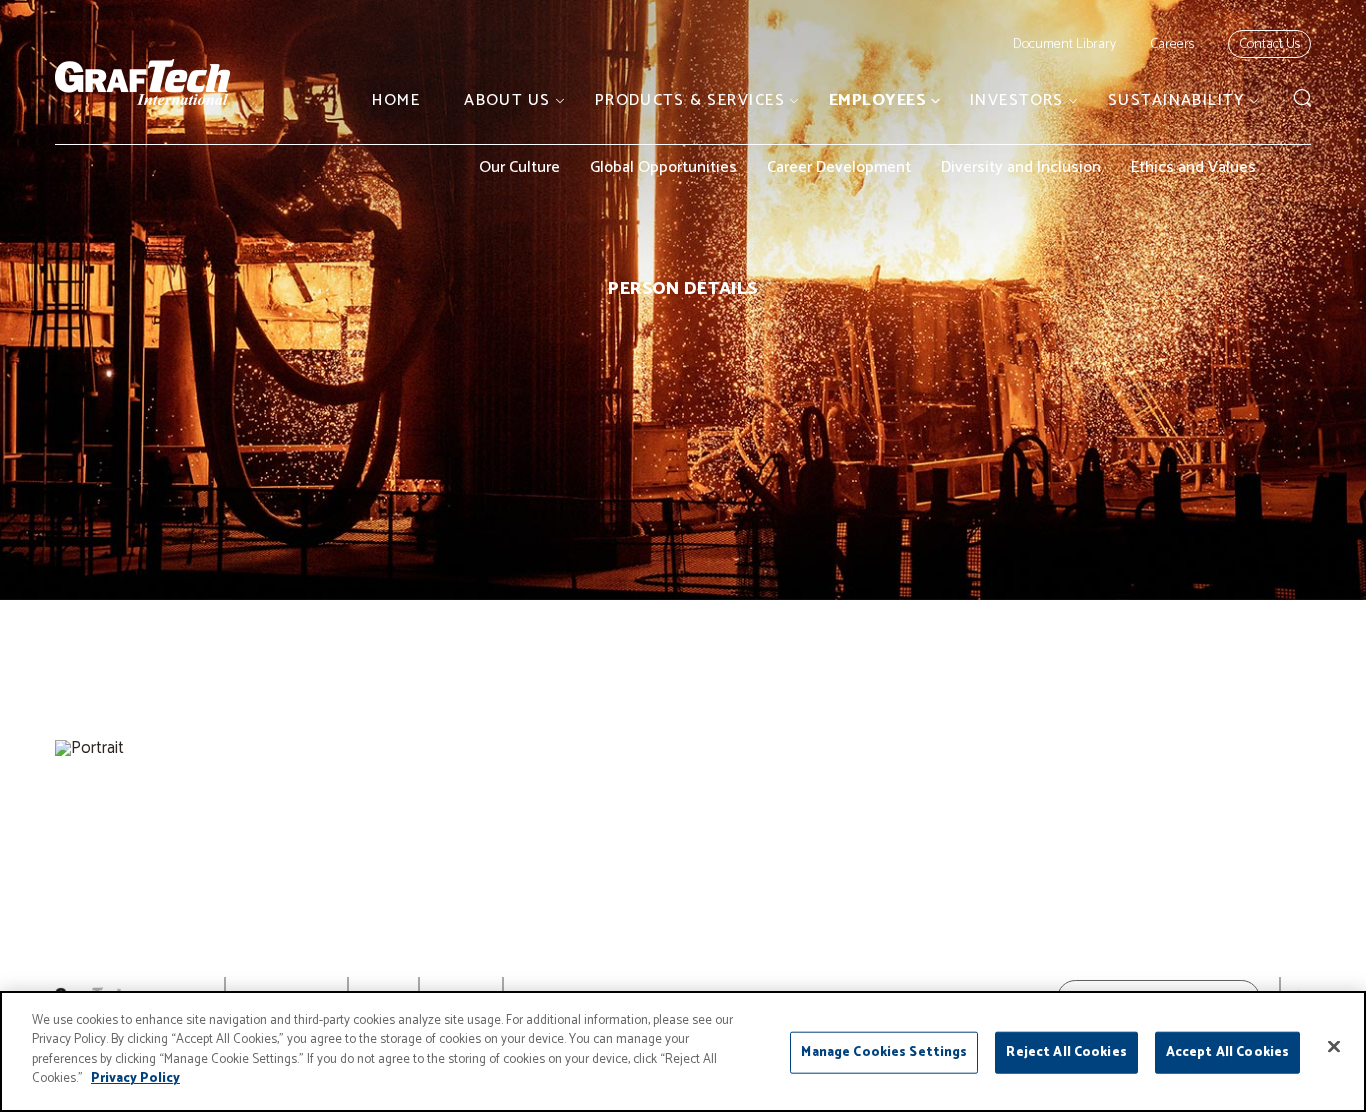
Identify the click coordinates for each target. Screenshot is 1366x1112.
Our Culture (519, 167)
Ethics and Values (1193, 167)
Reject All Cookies (1066, 1052)
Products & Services (690, 100)
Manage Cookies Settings (884, 1052)
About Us (507, 100)
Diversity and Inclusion (1021, 167)
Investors (1017, 100)
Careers (1172, 44)
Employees (877, 100)
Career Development (839, 167)
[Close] (1334, 1047)
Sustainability (1176, 100)
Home (396, 100)
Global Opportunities (663, 167)
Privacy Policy (135, 1078)
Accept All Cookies (1227, 1052)
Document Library (1064, 44)
